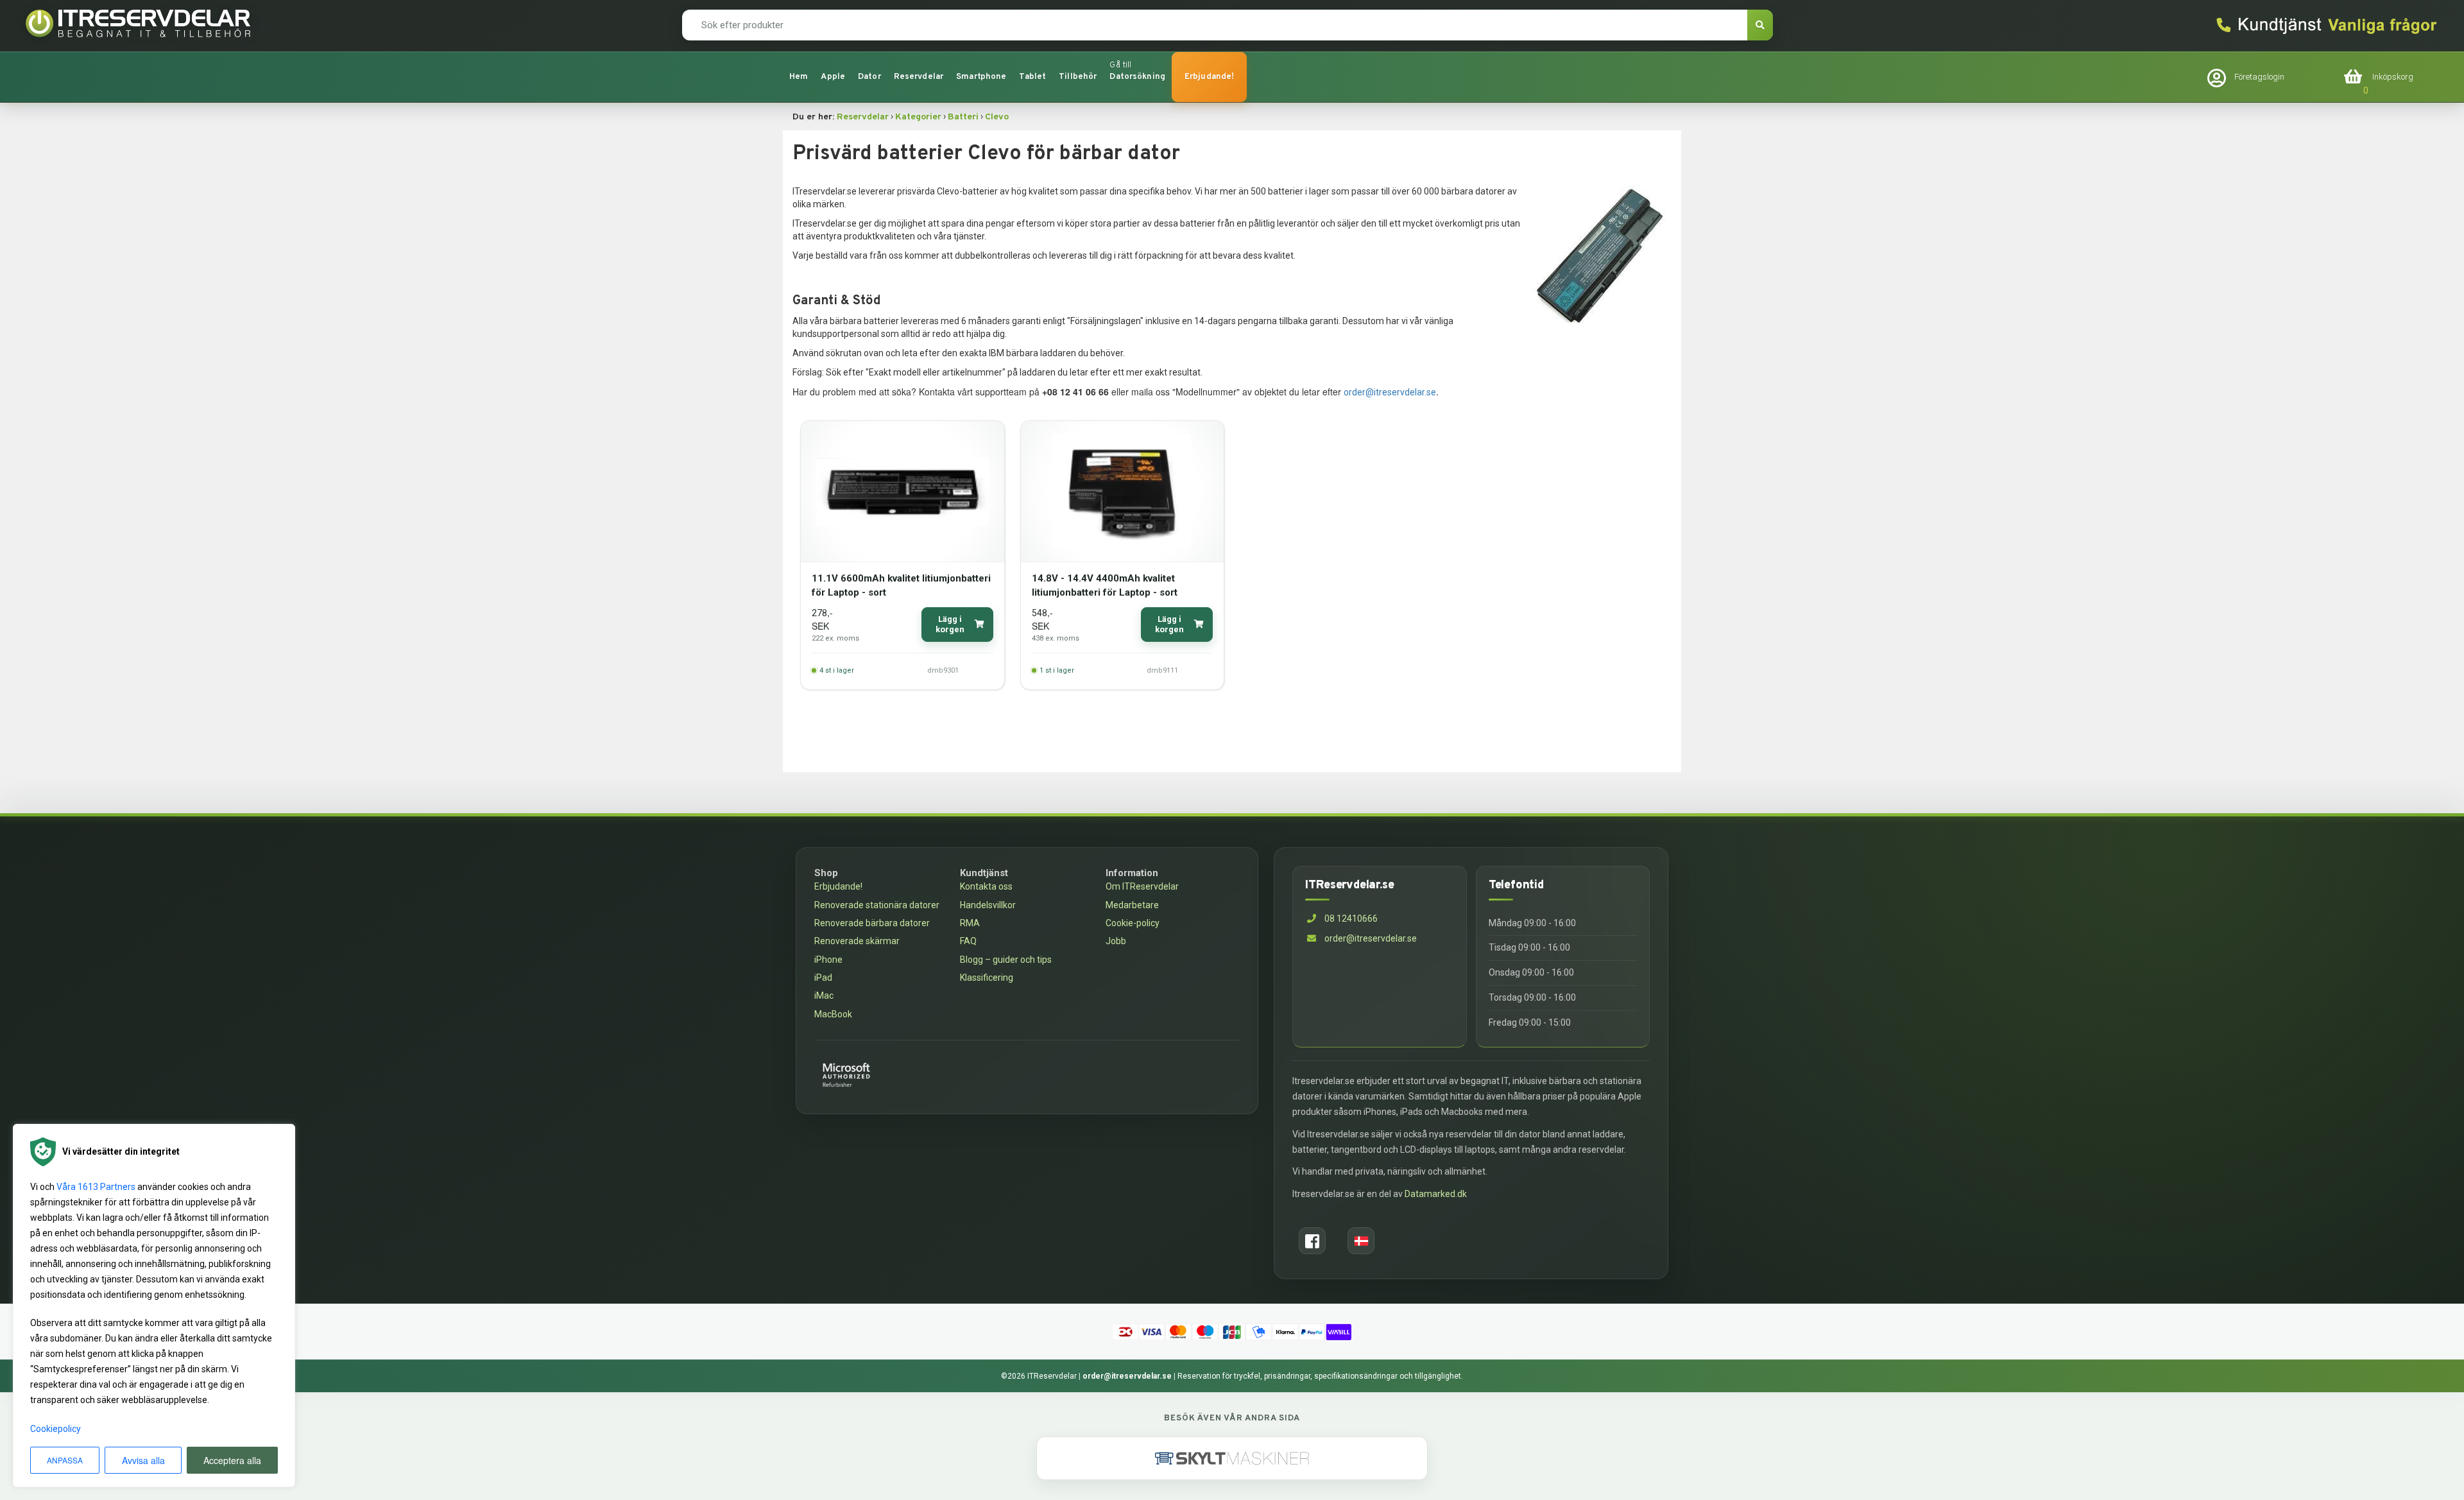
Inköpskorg (2393, 77)
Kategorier (918, 117)
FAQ (968, 941)
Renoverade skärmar (857, 941)
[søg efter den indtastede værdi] (1760, 25)
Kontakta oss (986, 886)
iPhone (828, 960)
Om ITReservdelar (1142, 886)
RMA (970, 923)
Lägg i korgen (950, 624)
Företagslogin (2259, 77)
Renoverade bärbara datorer (872, 923)
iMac (824, 996)
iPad (823, 978)
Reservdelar (863, 117)
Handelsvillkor (988, 905)
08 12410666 (1350, 918)
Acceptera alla (232, 1460)
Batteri (963, 117)
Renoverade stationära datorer (877, 905)
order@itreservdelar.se (1390, 392)
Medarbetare (1132, 905)
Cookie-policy (1133, 923)
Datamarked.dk (1436, 1194)
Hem (799, 77)
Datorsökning (1137, 77)
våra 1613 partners (96, 1187)
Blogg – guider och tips (1006, 960)
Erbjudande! (1209, 77)
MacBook (833, 1014)
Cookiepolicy (56, 1429)
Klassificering (987, 978)
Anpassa (65, 1460)
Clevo (997, 117)
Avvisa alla (143, 1460)
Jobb (1116, 941)
